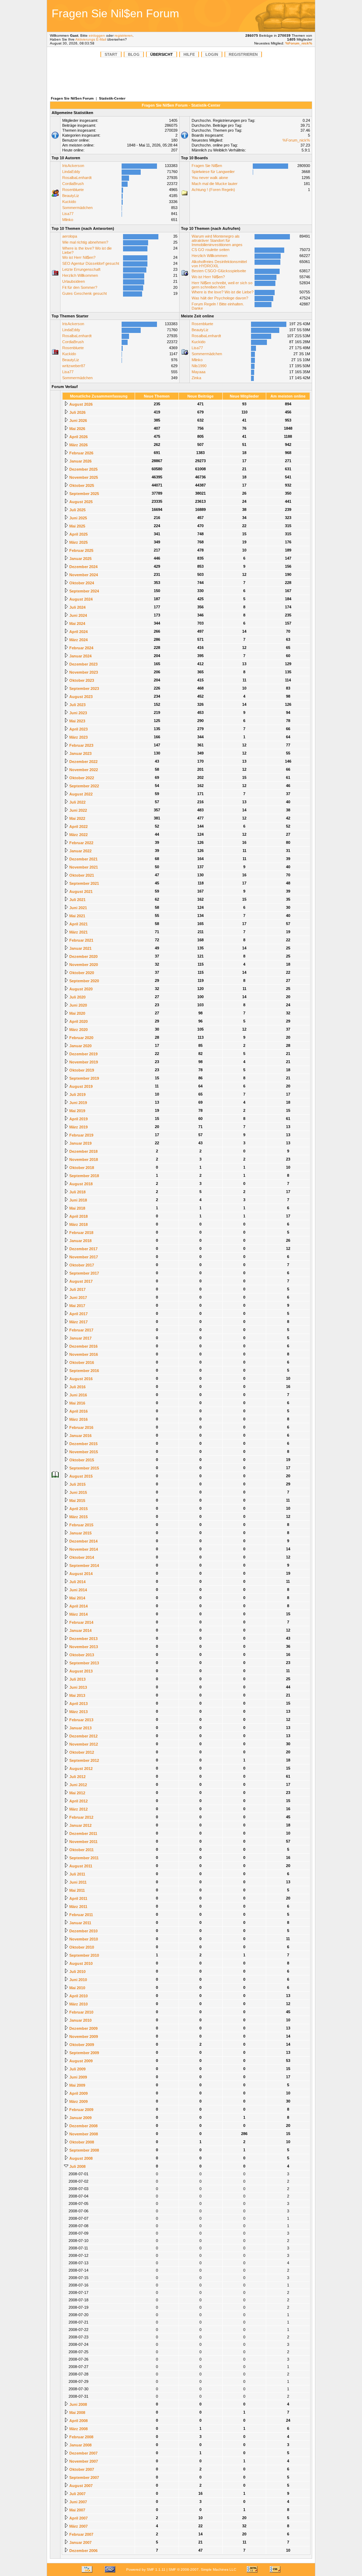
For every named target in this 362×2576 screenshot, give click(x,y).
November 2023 (83, 672)
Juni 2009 (78, 2077)
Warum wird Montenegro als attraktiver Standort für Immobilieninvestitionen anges (217, 240)
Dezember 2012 (83, 1736)
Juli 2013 (77, 1679)
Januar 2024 (80, 656)
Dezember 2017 (83, 1249)
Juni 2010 (78, 1980)
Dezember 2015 (83, 1444)
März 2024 (78, 640)
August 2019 (80, 1086)
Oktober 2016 (81, 1362)
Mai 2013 (77, 1695)
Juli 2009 (77, 2069)
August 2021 (80, 892)
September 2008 (84, 2150)
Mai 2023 (77, 721)
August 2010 (80, 1963)
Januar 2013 (80, 1728)
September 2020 (84, 981)
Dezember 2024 (83, 567)
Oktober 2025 (81, 485)
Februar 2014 (81, 1622)
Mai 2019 (77, 1111)
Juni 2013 (78, 1687)
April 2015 (78, 1509)
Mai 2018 (77, 1208)
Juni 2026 (78, 421)
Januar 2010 (80, 2020)
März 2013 (78, 1712)
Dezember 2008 (83, 2126)
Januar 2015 (80, 1533)
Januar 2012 (80, 1825)
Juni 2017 (78, 1298)
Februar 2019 (81, 1135)
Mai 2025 (77, 526)
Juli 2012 (77, 1777)
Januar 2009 (80, 2118)
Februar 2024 (81, 648)
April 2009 (78, 2093)
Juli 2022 (77, 802)
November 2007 (83, 2461)
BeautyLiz (71, 196)
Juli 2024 (77, 607)
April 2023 (78, 729)
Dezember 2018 (83, 1151)
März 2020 (78, 1030)
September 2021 (84, 883)
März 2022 (78, 835)
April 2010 (78, 1996)
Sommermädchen (77, 208)
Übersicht (162, 54)
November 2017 (83, 1257)
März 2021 (78, 932)
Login (212, 54)
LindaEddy (71, 172)
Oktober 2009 (81, 2045)
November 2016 (83, 1354)
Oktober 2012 (81, 1752)
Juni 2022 (78, 810)
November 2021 (83, 867)
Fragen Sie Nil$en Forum (72, 98)
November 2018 (83, 1159)
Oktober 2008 (81, 2142)
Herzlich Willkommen (80, 275)
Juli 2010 (77, 1972)
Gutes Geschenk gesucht (84, 293)
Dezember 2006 (83, 2551)
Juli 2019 (77, 1095)
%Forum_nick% (299, 43)
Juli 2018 (77, 1192)
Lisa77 (68, 214)
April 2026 (78, 437)
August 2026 (80, 404)
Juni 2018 (78, 1200)
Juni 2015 (78, 1492)
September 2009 (84, 2053)
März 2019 (78, 1127)
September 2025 (84, 494)
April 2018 (78, 1216)
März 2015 (78, 1517)
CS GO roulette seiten (211, 250)
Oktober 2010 (81, 1947)
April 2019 (78, 1119)
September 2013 (84, 1663)
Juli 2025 (77, 510)
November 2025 (83, 477)
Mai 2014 (77, 1598)
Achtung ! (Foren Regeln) (213, 190)
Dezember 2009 (83, 2028)
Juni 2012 (78, 1785)
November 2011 (83, 1842)
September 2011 (83, 1858)
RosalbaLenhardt (77, 178)
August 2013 (80, 1671)
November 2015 (83, 1452)
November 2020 (83, 965)
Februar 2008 (81, 2437)
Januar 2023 (80, 753)
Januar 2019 (80, 1143)
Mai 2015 (77, 1501)
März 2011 (78, 1907)
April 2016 (78, 1411)
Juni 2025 (78, 518)
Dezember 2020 (83, 956)
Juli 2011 (77, 1874)
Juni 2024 (78, 615)
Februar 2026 (81, 453)
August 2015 (80, 1476)
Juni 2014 (78, 1590)
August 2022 (80, 794)
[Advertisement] (264, 16)
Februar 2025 (81, 550)
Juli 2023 (77, 705)
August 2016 (80, 1379)
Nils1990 (199, 366)
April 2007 (78, 2518)
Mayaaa (198, 372)
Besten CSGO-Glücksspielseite (219, 271)
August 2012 (80, 1769)
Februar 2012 (81, 1817)
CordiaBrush (73, 184)
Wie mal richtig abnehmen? (85, 242)
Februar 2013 (81, 1720)
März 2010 (78, 2004)
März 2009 (78, 2101)
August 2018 (80, 1184)
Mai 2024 (77, 624)
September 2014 (84, 1566)
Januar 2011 (80, 1923)
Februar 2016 (81, 1427)
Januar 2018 (80, 1241)
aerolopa (70, 236)
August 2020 (80, 989)
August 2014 (80, 1574)
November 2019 (83, 1062)
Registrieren (243, 54)
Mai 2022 (77, 818)
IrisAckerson (73, 166)
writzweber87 (74, 366)
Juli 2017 (77, 1289)
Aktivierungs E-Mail (91, 39)
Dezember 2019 (83, 1054)
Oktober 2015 (81, 1460)
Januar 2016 (80, 1436)
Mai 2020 (77, 1013)
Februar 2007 (81, 2534)
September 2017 (84, 1273)
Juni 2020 (78, 1005)
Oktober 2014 (81, 1557)
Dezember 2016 (83, 1346)
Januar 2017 (80, 1338)
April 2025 (78, 534)
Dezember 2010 (83, 1931)
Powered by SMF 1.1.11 (146, 2569)
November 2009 (83, 2037)
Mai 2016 (77, 1403)
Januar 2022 (80, 851)
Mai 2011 (77, 1890)
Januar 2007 (80, 2542)
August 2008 (80, 2158)
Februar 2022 (81, 843)
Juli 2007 (77, 2494)
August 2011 (80, 1866)
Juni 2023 (78, 713)
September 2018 (84, 1176)
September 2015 (84, 1468)
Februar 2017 (81, 1330)
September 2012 (84, 1760)
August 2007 (80, 2486)
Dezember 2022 (83, 762)
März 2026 (78, 445)
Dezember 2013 (83, 1639)
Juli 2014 (77, 1582)
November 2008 (83, 2134)
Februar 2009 (81, 2110)
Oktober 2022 (81, 778)
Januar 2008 (80, 2445)
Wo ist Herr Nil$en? (79, 257)
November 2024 (83, 575)
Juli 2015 (77, 1484)
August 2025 (80, 502)
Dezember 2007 (83, 2453)
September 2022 (84, 786)
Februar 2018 (81, 1233)
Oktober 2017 (81, 1265)
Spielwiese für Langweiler (213, 172)
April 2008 (78, 2421)
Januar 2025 (80, 559)
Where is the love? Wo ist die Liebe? (223, 292)
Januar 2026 (80, 461)
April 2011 (78, 1898)
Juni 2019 (78, 1103)
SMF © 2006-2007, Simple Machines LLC (202, 2569)
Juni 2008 (78, 2404)
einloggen (97, 35)
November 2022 (83, 770)
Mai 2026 (77, 429)
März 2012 (78, 1809)
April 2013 (78, 1704)
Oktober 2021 (81, 875)
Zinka (196, 378)
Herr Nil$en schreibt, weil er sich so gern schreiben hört (222, 285)
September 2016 (84, 1371)
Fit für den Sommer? (80, 287)
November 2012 (83, 1744)
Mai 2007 (77, 2510)
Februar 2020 (81, 1038)
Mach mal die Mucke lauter (215, 184)
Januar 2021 (80, 948)
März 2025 (78, 542)
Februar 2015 (81, 1525)
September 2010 (84, 1955)
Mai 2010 (77, 1988)
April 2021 (78, 924)
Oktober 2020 (81, 973)
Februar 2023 (81, 745)
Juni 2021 (78, 908)
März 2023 (78, 737)
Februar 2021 (81, 940)
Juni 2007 (78, 2502)
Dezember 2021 (83, 859)
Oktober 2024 (81, 583)
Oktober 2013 (81, 1655)
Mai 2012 (77, 1793)
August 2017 (80, 1281)
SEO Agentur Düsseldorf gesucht (91, 263)
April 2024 (78, 632)
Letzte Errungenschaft (81, 269)
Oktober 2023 (81, 680)
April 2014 (78, 1606)
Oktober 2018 (81, 1168)
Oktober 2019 (81, 1070)
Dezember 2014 (83, 1541)
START (111, 54)
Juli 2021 (77, 900)
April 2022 (78, 827)
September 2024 (84, 591)
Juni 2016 (78, 1395)
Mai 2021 (77, 916)
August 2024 (80, 599)
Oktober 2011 (81, 1850)
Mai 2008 (77, 2413)
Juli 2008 (77, 2166)
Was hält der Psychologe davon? (220, 298)
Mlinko (68, 220)
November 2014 (83, 1549)
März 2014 (78, 1614)
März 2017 (78, 1322)
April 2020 (78, 1021)
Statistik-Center (112, 98)
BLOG (134, 54)
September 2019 (84, 1078)
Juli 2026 (77, 412)
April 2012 (78, 1801)
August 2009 (80, 2061)
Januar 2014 (80, 1630)
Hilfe (189, 54)
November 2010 (83, 1939)
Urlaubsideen (74, 281)
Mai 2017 (77, 1306)
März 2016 (78, 1419)
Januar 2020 (80, 1046)
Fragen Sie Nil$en (207, 166)
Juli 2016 (77, 1387)
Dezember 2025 (83, 469)
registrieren (124, 35)
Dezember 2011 (83, 1833)
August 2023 (80, 697)
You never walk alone (210, 178)
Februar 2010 (81, 2012)
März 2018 (78, 1224)
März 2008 (78, 2429)
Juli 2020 (77, 997)
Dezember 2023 (83, 664)
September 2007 (84, 2477)
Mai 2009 (77, 2085)
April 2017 (78, 1314)
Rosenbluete (73, 190)
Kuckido (69, 202)
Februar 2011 (81, 1915)
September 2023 (84, 688)
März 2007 (78, 2526)
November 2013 (83, 1647)
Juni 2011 (77, 1882)
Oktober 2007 (81, 2469)
